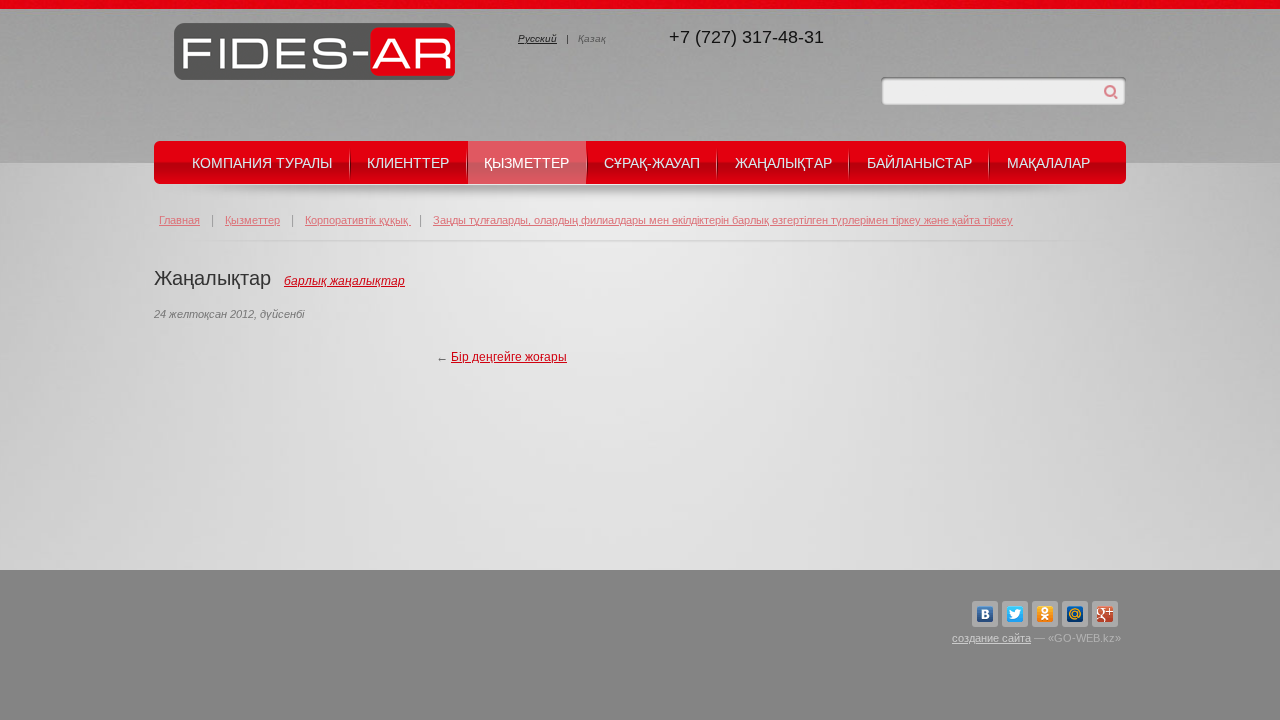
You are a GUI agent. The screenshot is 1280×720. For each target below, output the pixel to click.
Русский (537, 38)
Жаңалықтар (783, 163)
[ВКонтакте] (985, 614)
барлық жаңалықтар (344, 281)
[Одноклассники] (1045, 614)
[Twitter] (1015, 614)
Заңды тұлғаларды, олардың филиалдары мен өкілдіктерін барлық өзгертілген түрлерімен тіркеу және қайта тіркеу (723, 220)
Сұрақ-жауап (652, 163)
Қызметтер (526, 163)
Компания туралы (262, 163)
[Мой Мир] (1075, 614)
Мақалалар (1048, 163)
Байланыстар (919, 163)
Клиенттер (408, 163)
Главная (179, 220)
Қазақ (592, 38)
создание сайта (991, 638)
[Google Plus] (1105, 614)
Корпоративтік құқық (358, 220)
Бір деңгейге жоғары (509, 357)
